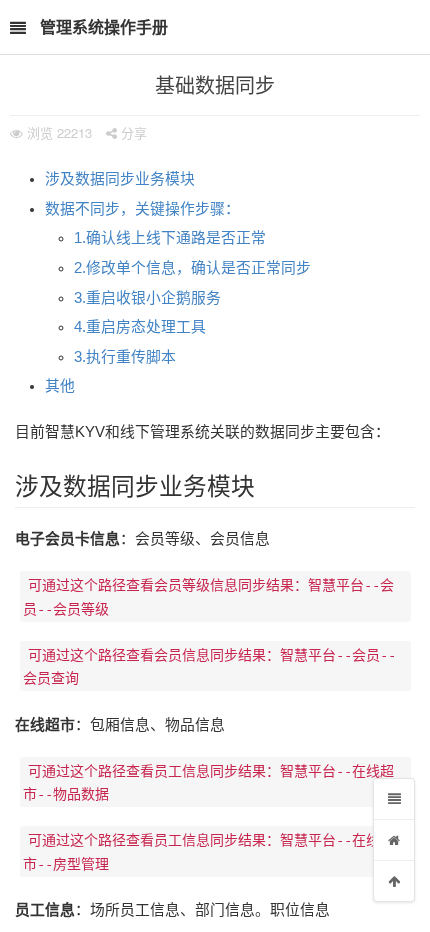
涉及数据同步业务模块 (120, 179)
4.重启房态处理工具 (140, 327)
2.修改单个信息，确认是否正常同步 (192, 268)
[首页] (394, 840)
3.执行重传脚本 (125, 357)
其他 (60, 386)
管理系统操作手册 (104, 26)
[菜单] (394, 799)
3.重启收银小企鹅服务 (147, 298)
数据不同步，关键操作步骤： (142, 209)
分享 (132, 132)
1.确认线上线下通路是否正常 (170, 238)
